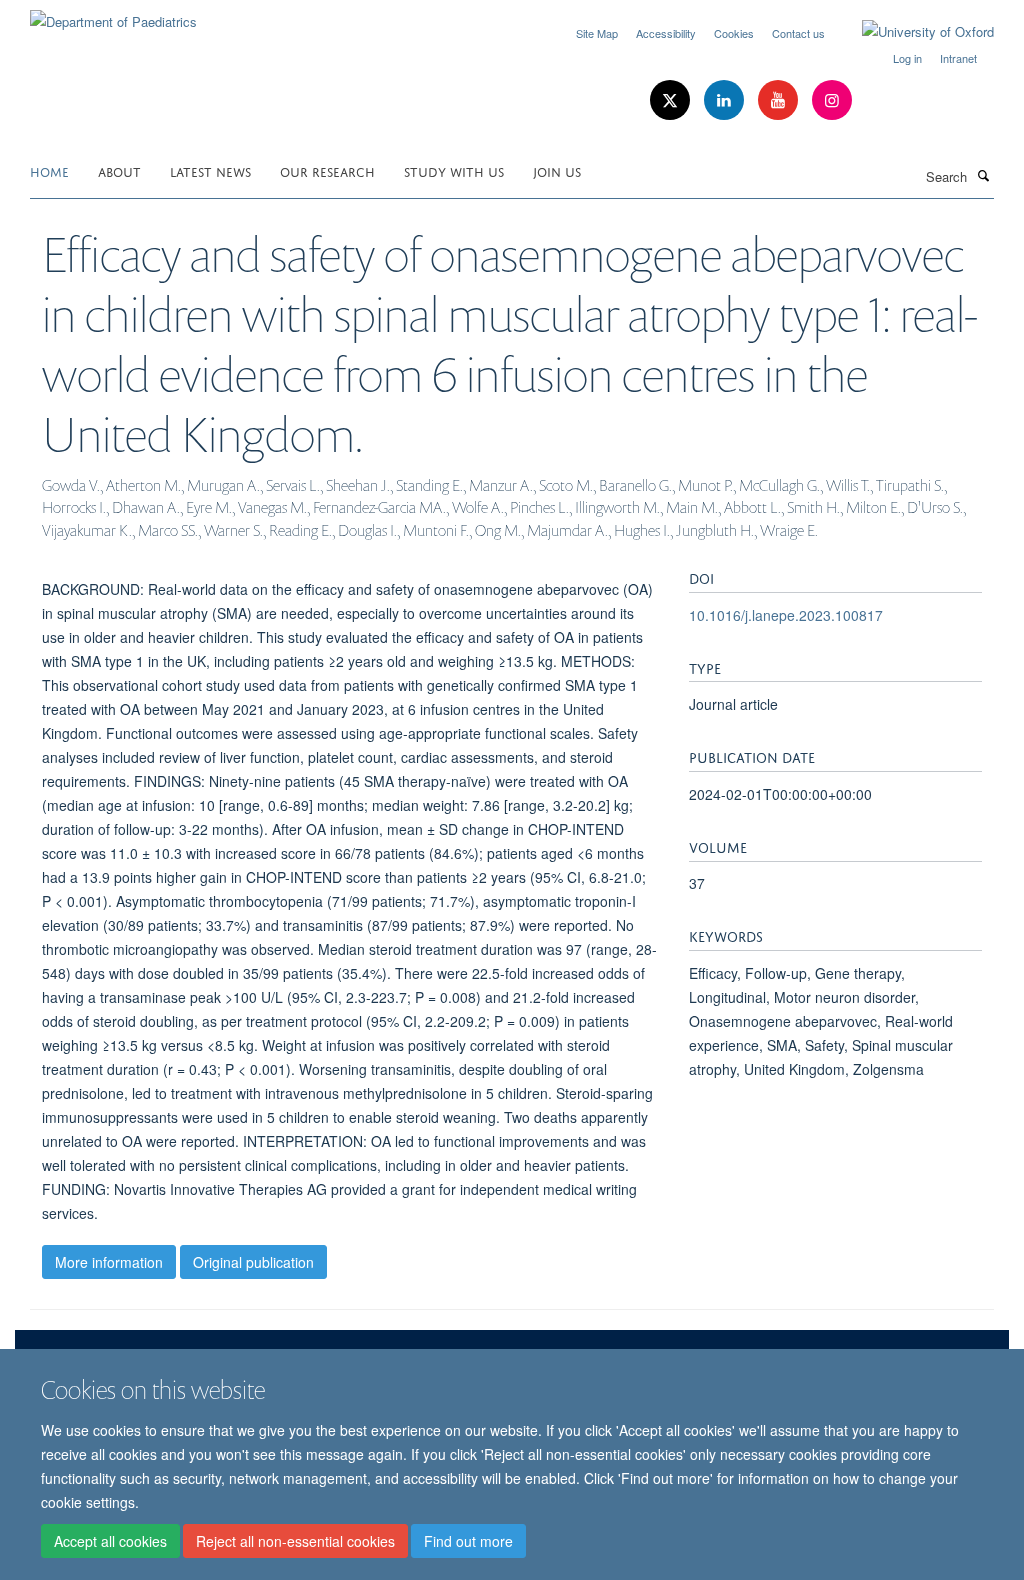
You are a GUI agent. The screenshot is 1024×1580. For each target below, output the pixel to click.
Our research (327, 170)
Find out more (468, 1541)
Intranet (958, 58)
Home (49, 170)
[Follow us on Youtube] (780, 100)
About (119, 170)
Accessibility (666, 33)
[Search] (983, 175)
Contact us (798, 33)
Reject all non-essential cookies (295, 1541)
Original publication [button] (253, 1262)
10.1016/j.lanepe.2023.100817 (786, 615)
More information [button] (109, 1262)
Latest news (210, 170)
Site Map (597, 33)
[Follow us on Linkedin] (726, 100)
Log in (907, 58)
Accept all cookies (110, 1541)
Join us (557, 170)
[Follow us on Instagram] (832, 100)
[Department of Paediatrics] (113, 14)
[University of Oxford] (913, 32)
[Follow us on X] (672, 100)
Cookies (734, 33)
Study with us (454, 170)
